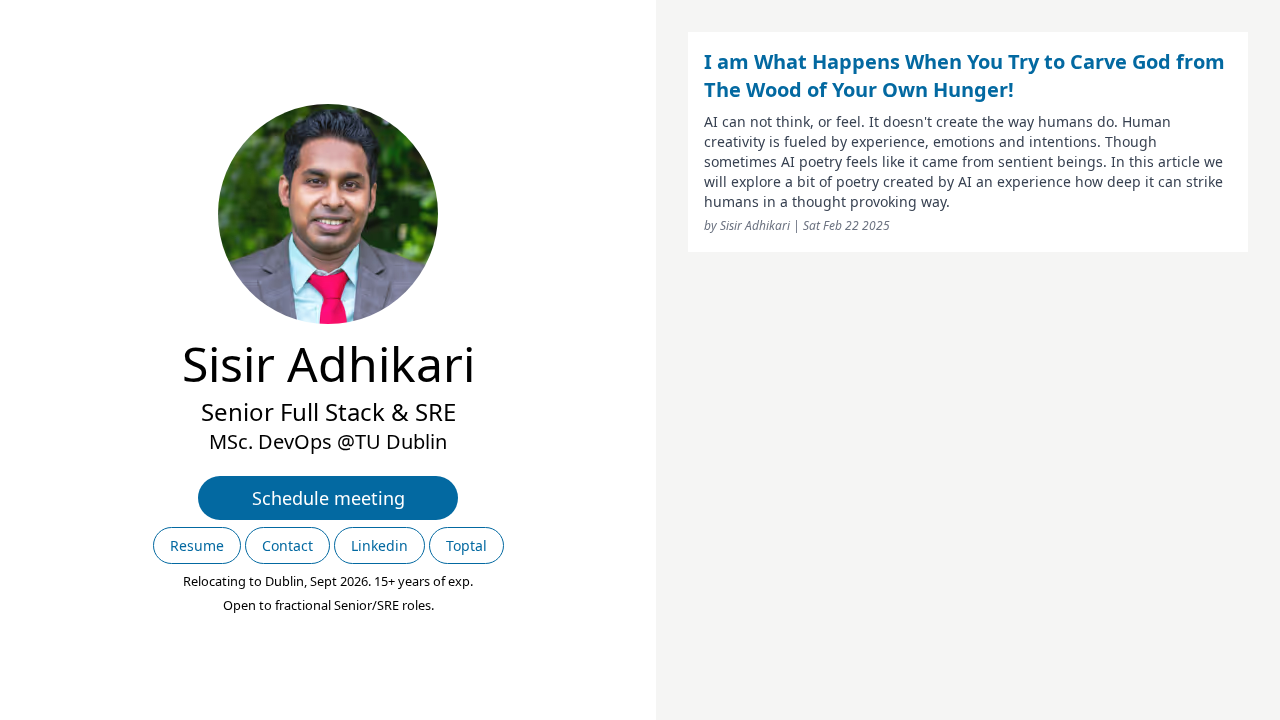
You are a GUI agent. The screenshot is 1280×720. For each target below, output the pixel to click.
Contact (287, 545)
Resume (197, 545)
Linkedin (379, 545)
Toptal (466, 545)
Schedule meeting (328, 498)
